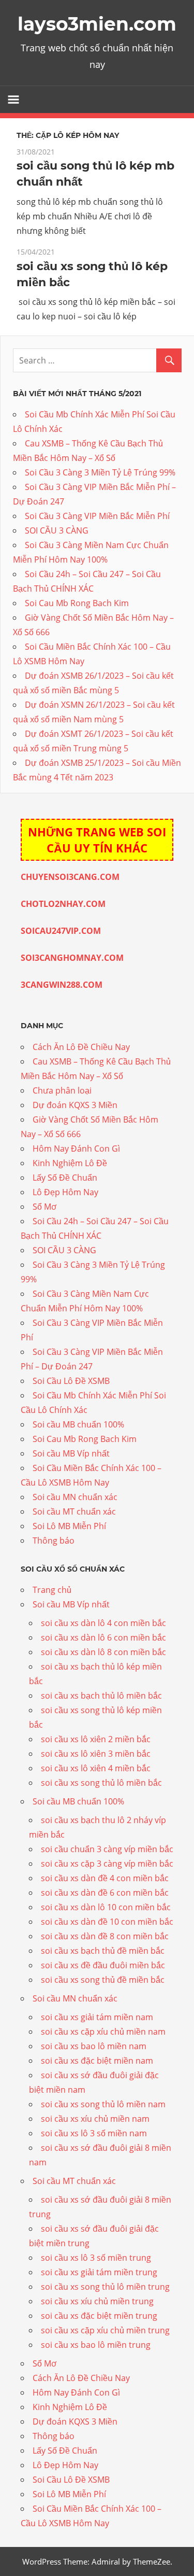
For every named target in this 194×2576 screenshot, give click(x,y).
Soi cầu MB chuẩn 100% (78, 1424)
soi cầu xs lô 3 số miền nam (94, 2133)
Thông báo (54, 1541)
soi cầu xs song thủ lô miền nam (103, 2104)
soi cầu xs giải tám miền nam (97, 2017)
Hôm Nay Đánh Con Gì (76, 1149)
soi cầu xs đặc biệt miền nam (97, 2061)
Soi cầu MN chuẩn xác (75, 1497)
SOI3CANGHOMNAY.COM (72, 958)
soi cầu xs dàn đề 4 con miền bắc (105, 1878)
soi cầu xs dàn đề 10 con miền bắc (107, 1922)
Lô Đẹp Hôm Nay (65, 1192)
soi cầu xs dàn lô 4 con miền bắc (103, 1623)
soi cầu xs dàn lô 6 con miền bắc (103, 1637)
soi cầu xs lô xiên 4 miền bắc (96, 1768)
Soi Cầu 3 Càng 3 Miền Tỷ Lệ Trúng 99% (100, 472)
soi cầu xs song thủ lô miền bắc (101, 1783)
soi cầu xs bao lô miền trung (96, 2345)
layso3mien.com (97, 24)
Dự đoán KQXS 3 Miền (75, 1105)
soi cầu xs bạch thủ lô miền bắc (101, 1696)
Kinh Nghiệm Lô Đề (70, 1163)
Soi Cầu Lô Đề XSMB (71, 1381)
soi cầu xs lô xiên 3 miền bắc (96, 1754)
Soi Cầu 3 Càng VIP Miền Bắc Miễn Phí (97, 516)
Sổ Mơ (44, 1207)
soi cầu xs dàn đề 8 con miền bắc (105, 1936)
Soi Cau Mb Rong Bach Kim (77, 603)
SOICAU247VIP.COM (61, 931)
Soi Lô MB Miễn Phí (69, 1526)
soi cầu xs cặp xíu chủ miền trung (105, 2330)
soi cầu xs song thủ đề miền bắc (103, 1980)
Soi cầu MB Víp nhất (71, 1453)
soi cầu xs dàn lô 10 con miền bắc (106, 1907)
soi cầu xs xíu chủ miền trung (97, 2301)
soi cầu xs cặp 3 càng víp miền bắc (107, 1864)
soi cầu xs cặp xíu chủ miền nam (103, 2032)
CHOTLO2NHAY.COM (63, 904)
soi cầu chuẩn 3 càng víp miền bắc (107, 1849)
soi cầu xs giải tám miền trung (99, 2272)
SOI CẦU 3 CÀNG (57, 530)
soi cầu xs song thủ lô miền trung (105, 2287)
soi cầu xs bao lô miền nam (94, 2046)
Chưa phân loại (62, 1090)
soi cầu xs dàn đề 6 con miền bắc (105, 1893)
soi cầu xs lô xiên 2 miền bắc (96, 1739)
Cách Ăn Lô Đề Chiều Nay (81, 1047)
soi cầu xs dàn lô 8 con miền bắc (103, 1652)
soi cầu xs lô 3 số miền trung (96, 2258)
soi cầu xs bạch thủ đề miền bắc (103, 1951)
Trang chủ (52, 1590)
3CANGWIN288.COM (62, 985)
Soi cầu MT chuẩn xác (74, 1511)
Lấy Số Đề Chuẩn (65, 1178)
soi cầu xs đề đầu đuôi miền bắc (103, 1965)
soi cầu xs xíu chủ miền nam (95, 2119)
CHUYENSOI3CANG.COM (70, 877)
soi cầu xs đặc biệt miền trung (99, 2316)
